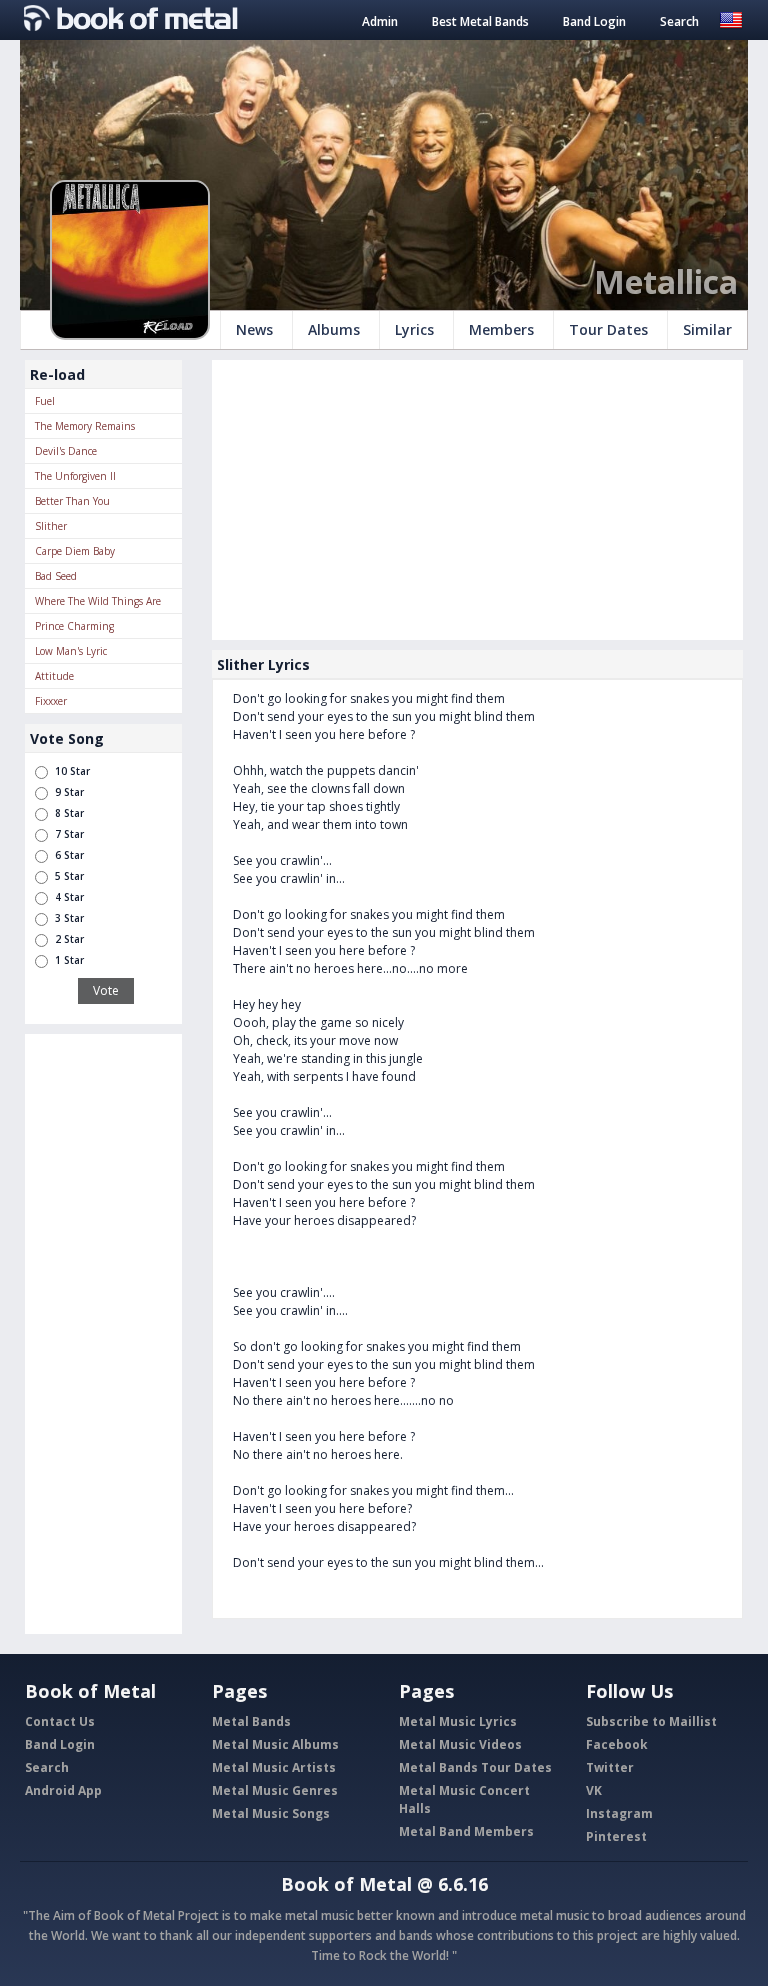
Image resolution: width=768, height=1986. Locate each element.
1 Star (69, 960)
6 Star (69, 855)
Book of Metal (346, 1884)
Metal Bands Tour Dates (475, 1767)
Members (501, 329)
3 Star (69, 918)
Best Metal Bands (480, 21)
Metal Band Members (466, 1831)
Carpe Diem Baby (75, 551)
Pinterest (616, 1836)
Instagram (619, 1813)
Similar (707, 329)
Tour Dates (608, 329)
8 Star (69, 813)
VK (594, 1790)
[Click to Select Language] (731, 18)
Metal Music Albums (275, 1744)
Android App (63, 1790)
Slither (51, 526)
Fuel (45, 401)
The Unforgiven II (75, 476)
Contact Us (60, 1721)
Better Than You (72, 501)
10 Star (72, 771)
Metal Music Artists (274, 1767)
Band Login (594, 21)
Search (679, 21)
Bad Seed (56, 576)
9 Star (69, 792)
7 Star (69, 834)
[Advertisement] (103, 1334)
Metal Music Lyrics (458, 1721)
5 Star (69, 876)
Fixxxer (51, 701)
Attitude (54, 676)
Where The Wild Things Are (98, 601)
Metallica (666, 281)
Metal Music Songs (271, 1813)
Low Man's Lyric (71, 651)
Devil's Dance (66, 451)
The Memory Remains (85, 426)
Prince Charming (74, 626)
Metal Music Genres (275, 1790)
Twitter (610, 1767)
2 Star (69, 939)
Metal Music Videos (460, 1744)
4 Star (69, 897)
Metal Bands (251, 1721)
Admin (380, 21)
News (254, 329)
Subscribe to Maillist (651, 1721)
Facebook (617, 1744)
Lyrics (414, 329)
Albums (334, 329)
